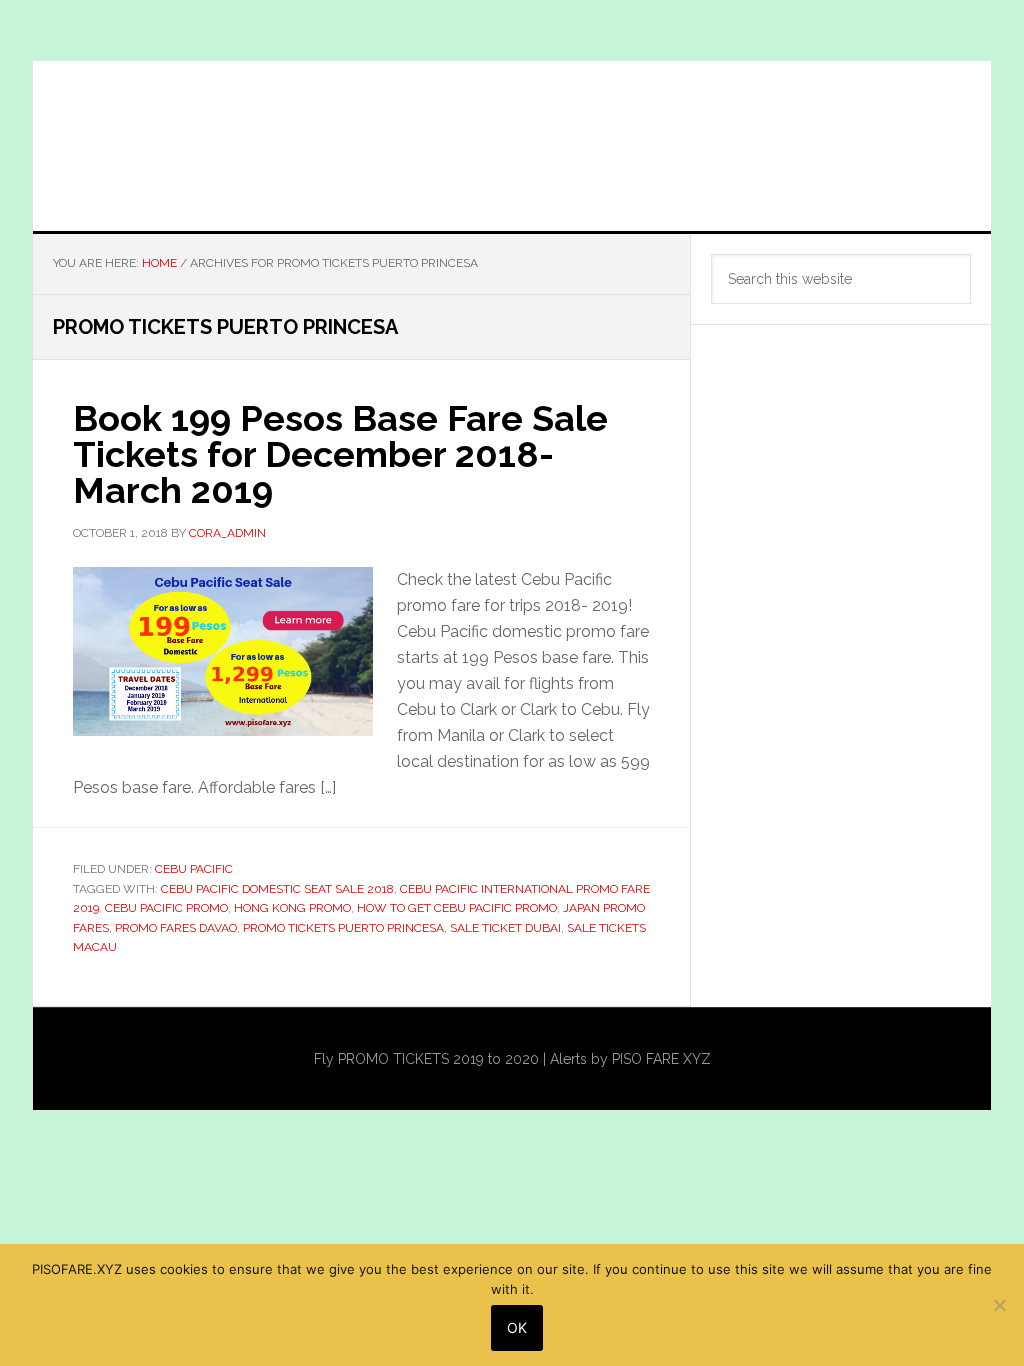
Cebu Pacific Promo (166, 908)
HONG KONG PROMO (292, 908)
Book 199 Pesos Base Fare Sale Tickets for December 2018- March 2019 (340, 454)
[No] (999, 1305)
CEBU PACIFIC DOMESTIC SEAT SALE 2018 (277, 889)
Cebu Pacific (194, 869)
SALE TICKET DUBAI (505, 928)
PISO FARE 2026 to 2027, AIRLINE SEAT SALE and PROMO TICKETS (512, 146)
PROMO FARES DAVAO (176, 928)
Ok (517, 1327)
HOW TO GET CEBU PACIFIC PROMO (457, 908)
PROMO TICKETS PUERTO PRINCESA (343, 928)
